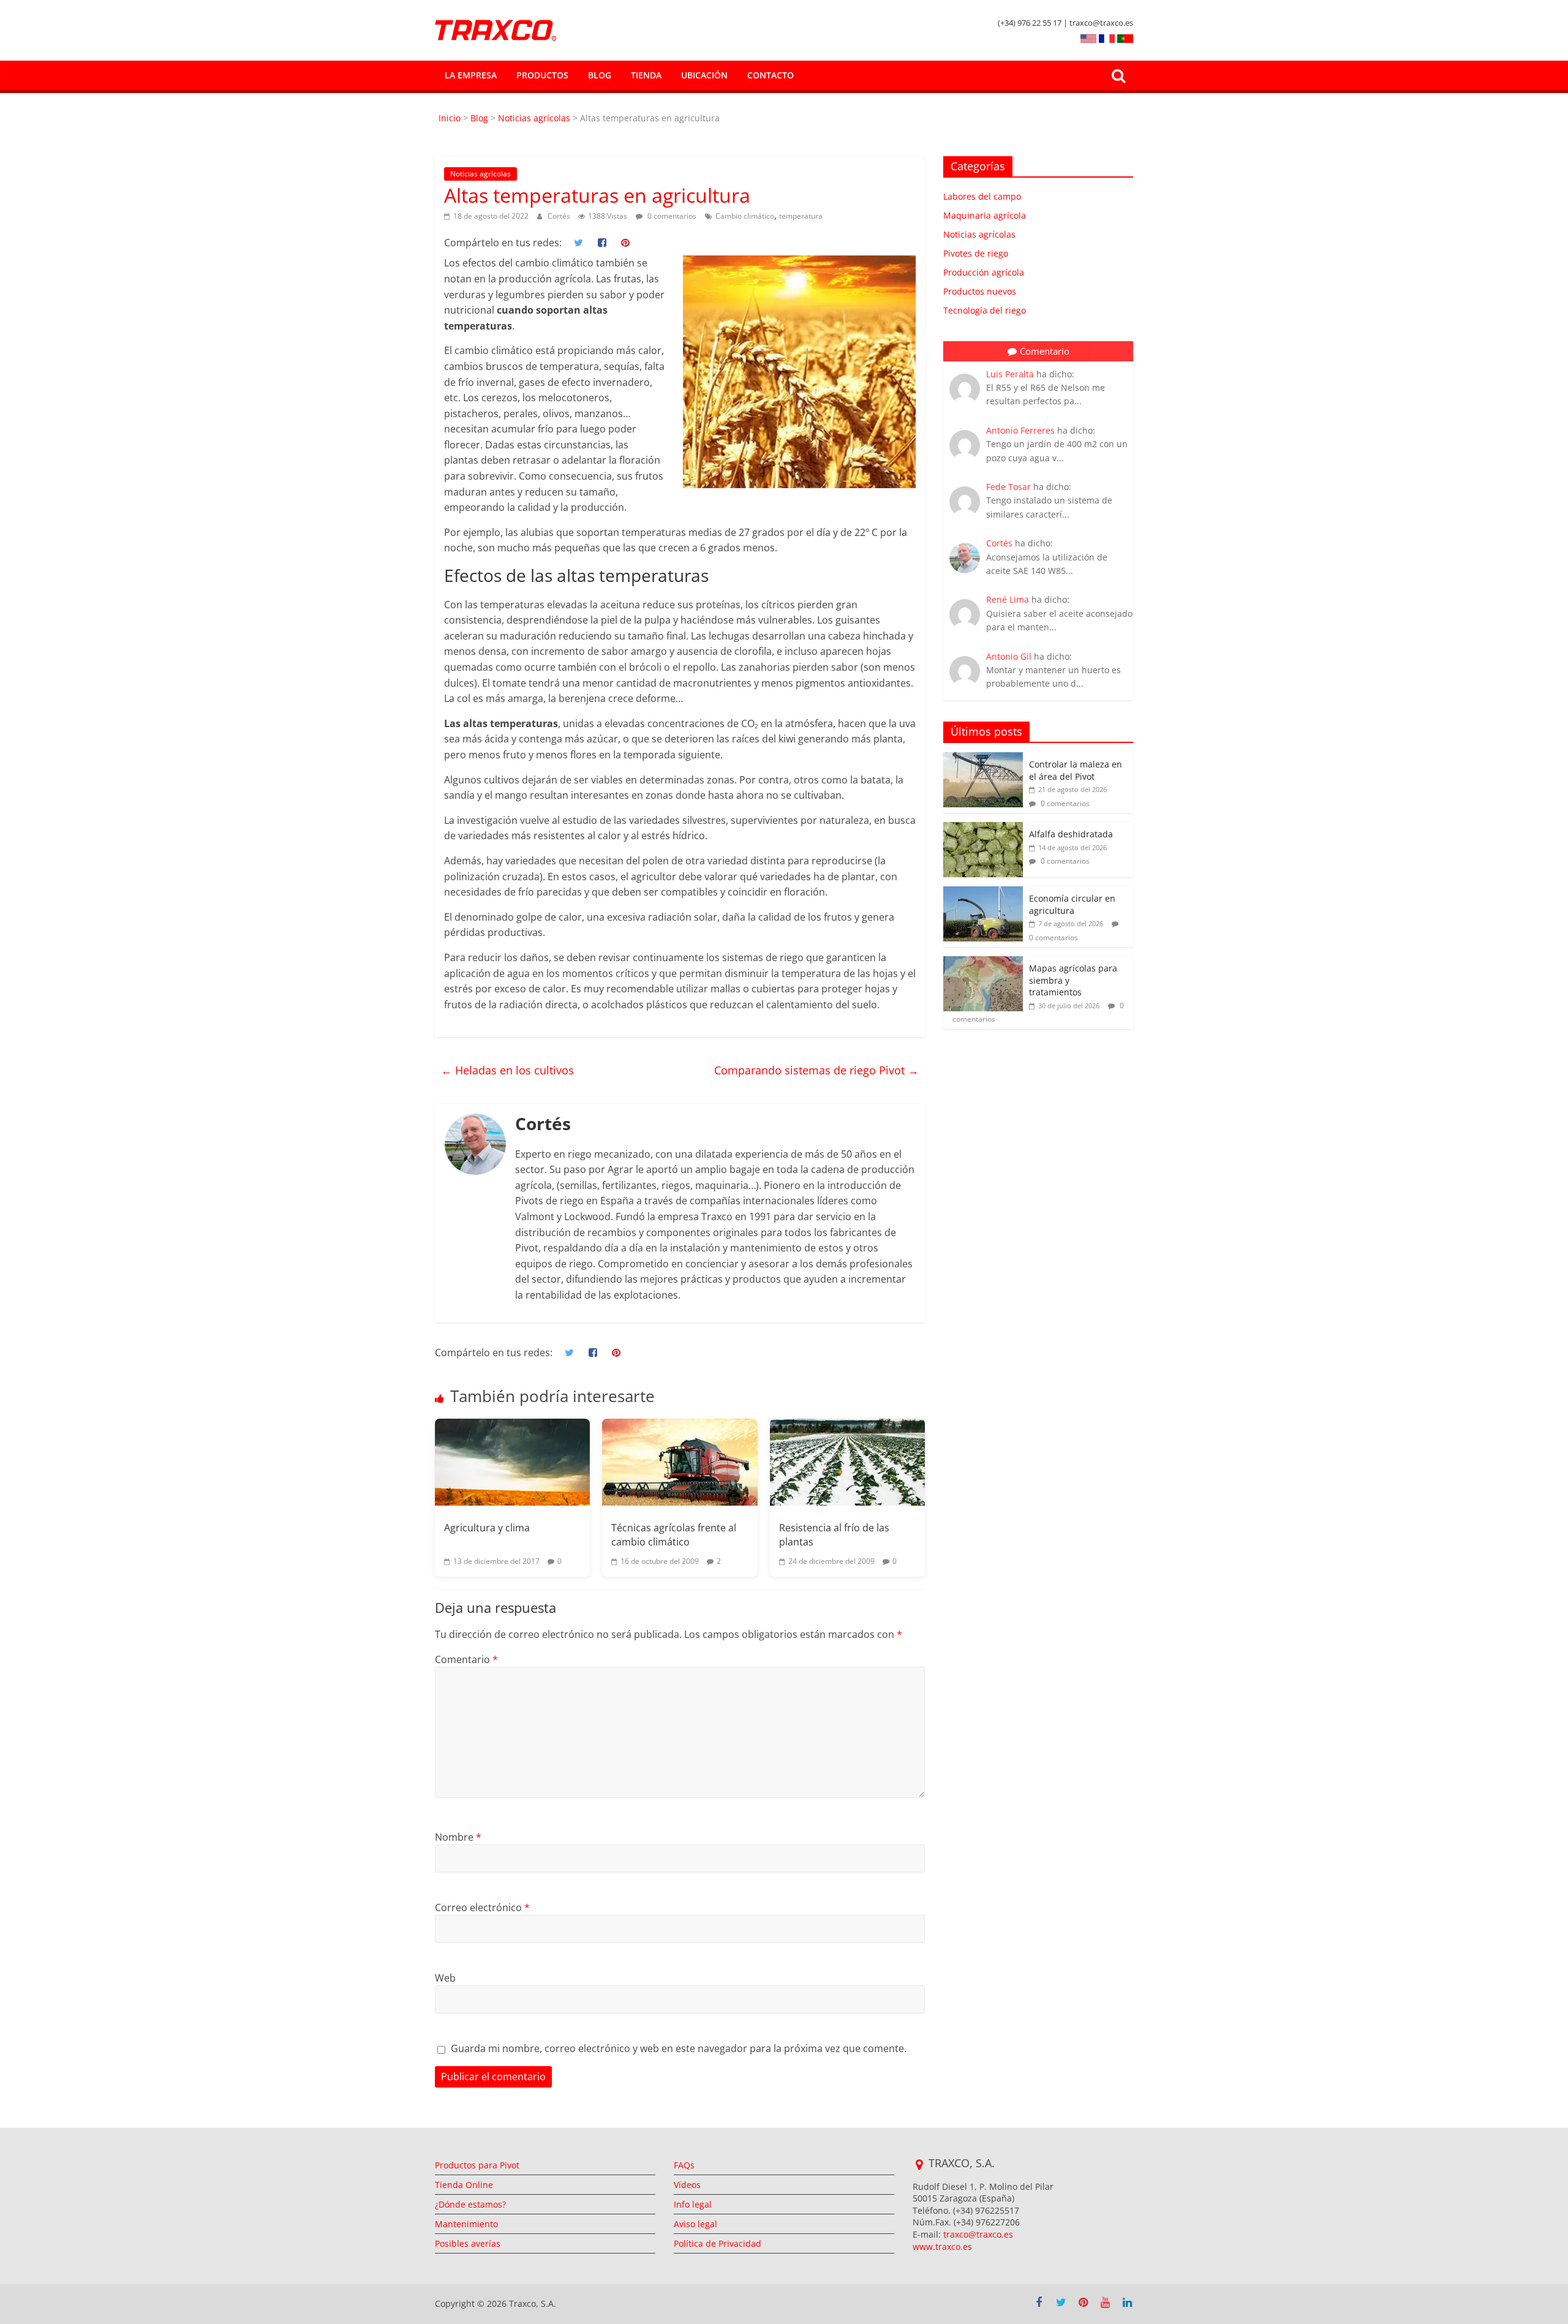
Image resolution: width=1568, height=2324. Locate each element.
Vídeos (687, 2185)
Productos (542, 75)
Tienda (646, 75)
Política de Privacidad (718, 2243)
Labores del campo (982, 196)
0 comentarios (671, 216)
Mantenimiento (466, 2224)
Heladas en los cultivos (507, 1070)
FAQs (684, 2165)
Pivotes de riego (976, 253)
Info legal (693, 2204)
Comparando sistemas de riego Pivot (816, 1070)
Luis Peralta (1010, 374)
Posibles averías (468, 2243)
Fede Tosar (1008, 487)
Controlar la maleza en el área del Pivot (1076, 770)
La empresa (471, 75)
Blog (600, 75)
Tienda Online (464, 2185)
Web (445, 1978)
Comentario (466, 1659)
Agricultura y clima (487, 1528)
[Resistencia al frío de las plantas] (847, 1462)
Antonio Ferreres (1020, 430)
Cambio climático (745, 216)
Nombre (458, 1837)
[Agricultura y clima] (512, 1462)
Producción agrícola (984, 272)
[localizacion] (919, 2165)
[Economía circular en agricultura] (983, 893)
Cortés (560, 216)
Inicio (451, 118)
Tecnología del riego (985, 310)
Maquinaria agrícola (985, 215)
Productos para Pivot (477, 2165)
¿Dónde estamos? (470, 2204)
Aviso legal (695, 2224)
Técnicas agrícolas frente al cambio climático (674, 1534)
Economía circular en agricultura (1072, 904)
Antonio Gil (1009, 656)
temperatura (801, 216)
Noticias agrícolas (534, 118)
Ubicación (704, 75)
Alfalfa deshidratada (1071, 834)
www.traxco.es (942, 2247)
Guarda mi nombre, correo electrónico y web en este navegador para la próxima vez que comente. (679, 2048)
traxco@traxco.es (978, 2234)
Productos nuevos (980, 291)
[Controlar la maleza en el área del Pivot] (983, 759)
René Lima (1008, 599)
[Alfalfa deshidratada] (983, 828)
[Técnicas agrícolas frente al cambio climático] (680, 1462)
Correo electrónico (482, 1907)
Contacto (771, 75)
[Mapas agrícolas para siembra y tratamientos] (983, 963)
